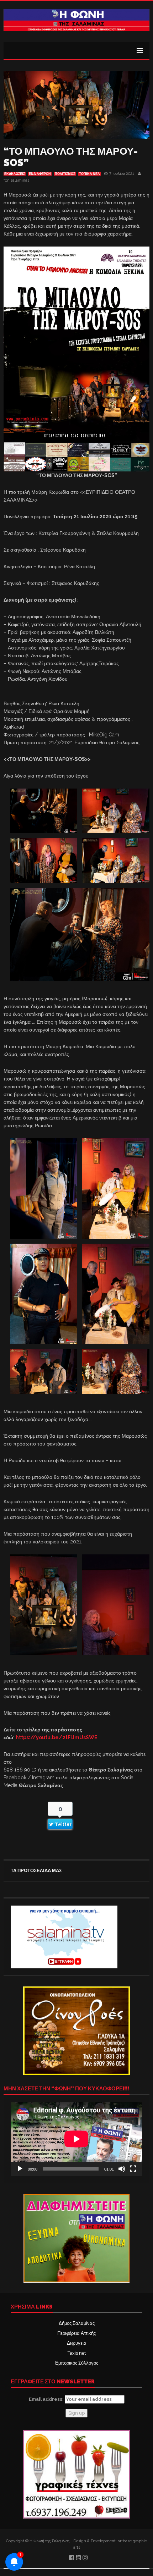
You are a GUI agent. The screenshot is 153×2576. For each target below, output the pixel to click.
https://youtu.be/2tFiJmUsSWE (57, 1737)
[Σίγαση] (122, 2169)
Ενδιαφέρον (40, 174)
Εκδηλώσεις (15, 174)
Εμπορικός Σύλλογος (77, 2363)
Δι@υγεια (77, 2343)
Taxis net (77, 2353)
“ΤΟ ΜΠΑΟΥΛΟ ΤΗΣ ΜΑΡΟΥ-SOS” (71, 157)
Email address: (47, 2399)
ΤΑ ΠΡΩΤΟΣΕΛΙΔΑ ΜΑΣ (36, 1871)
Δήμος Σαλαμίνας (77, 2323)
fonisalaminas (16, 180)
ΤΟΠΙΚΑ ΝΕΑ (89, 174)
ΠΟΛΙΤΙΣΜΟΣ (65, 174)
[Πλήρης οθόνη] (133, 2169)
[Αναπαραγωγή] (20, 2169)
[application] (76, 2139)
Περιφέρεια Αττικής (76, 2333)
